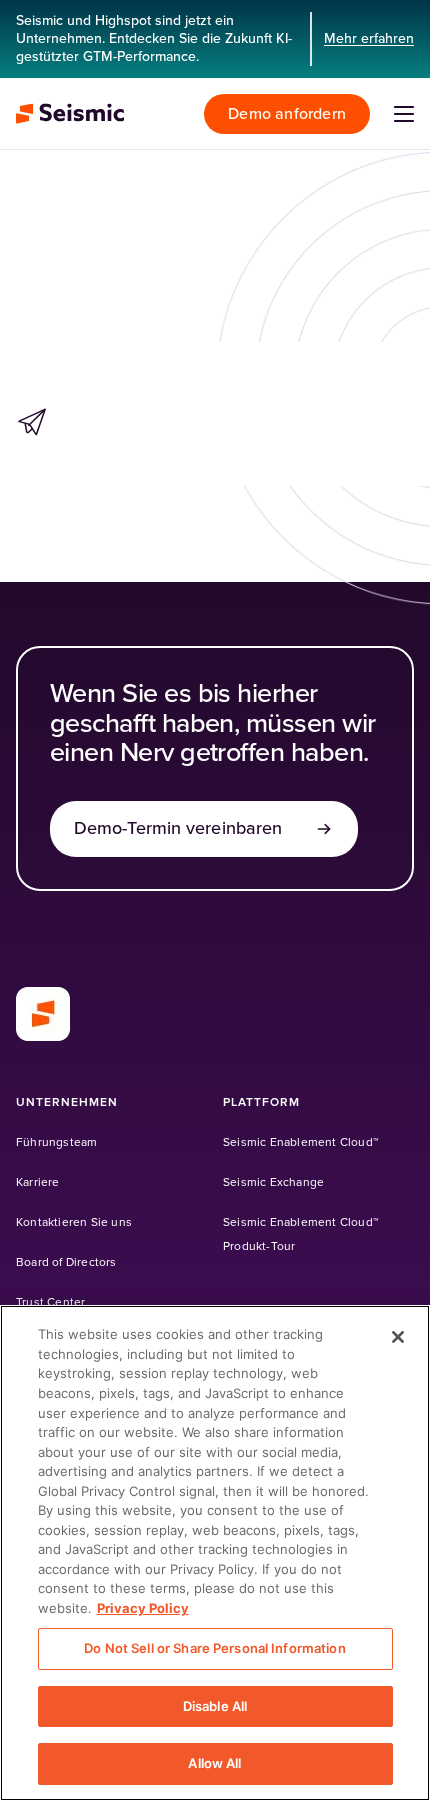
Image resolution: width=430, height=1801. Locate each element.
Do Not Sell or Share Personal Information (214, 1648)
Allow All (214, 1763)
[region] (215, 1553)
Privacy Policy (143, 1608)
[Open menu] (404, 114)
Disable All (215, 1706)
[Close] (398, 1337)
